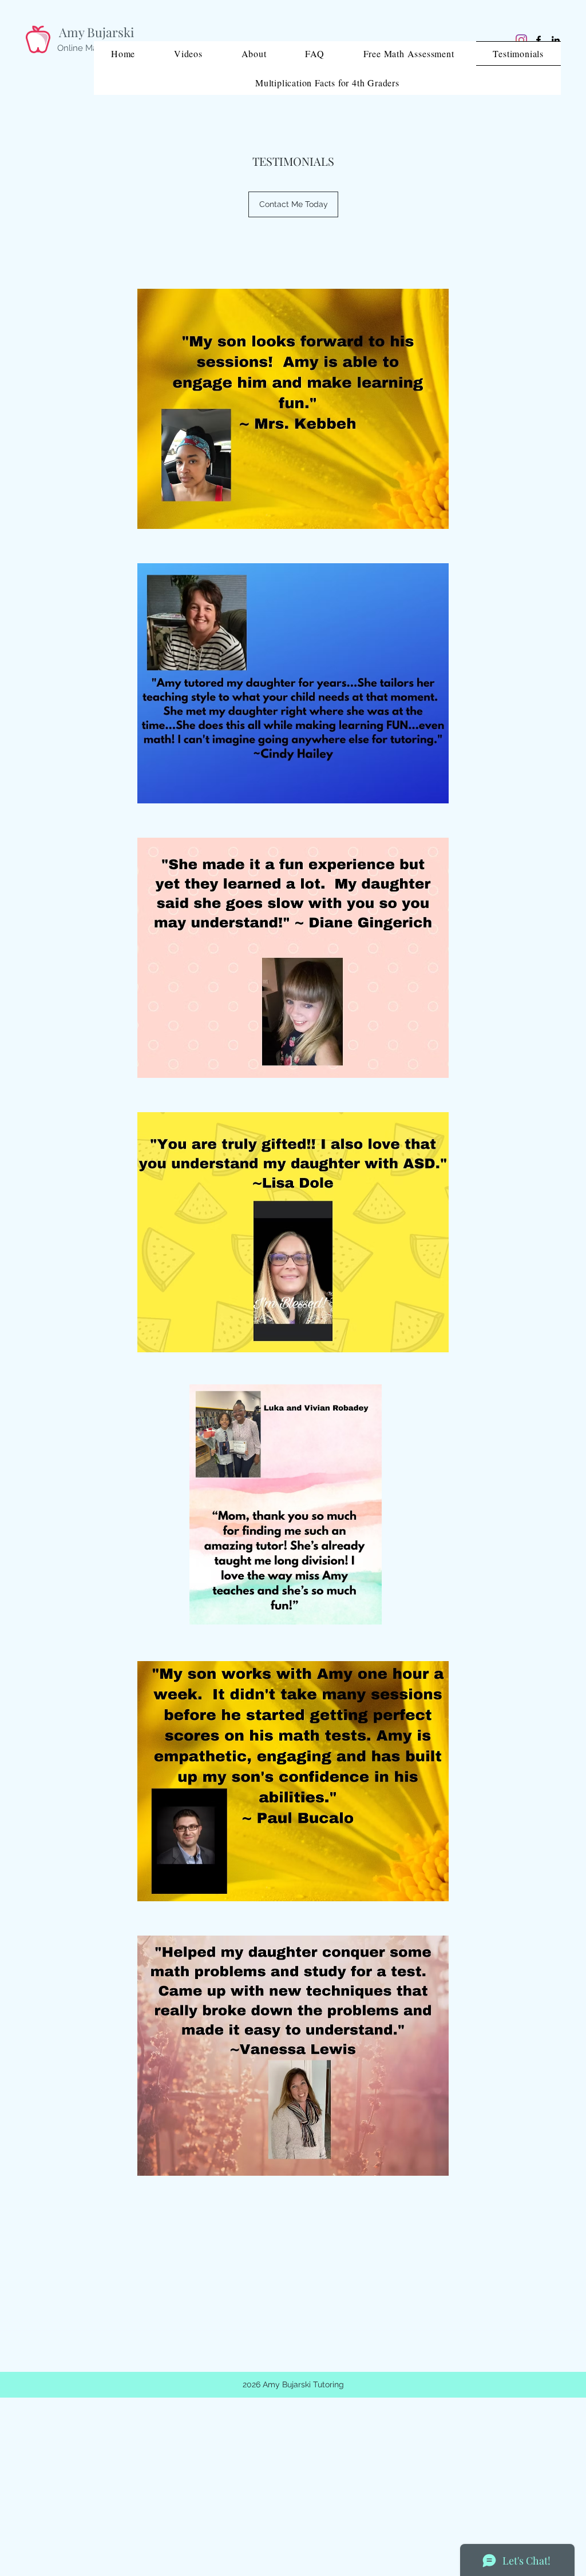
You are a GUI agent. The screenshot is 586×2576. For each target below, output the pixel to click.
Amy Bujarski (96, 32)
